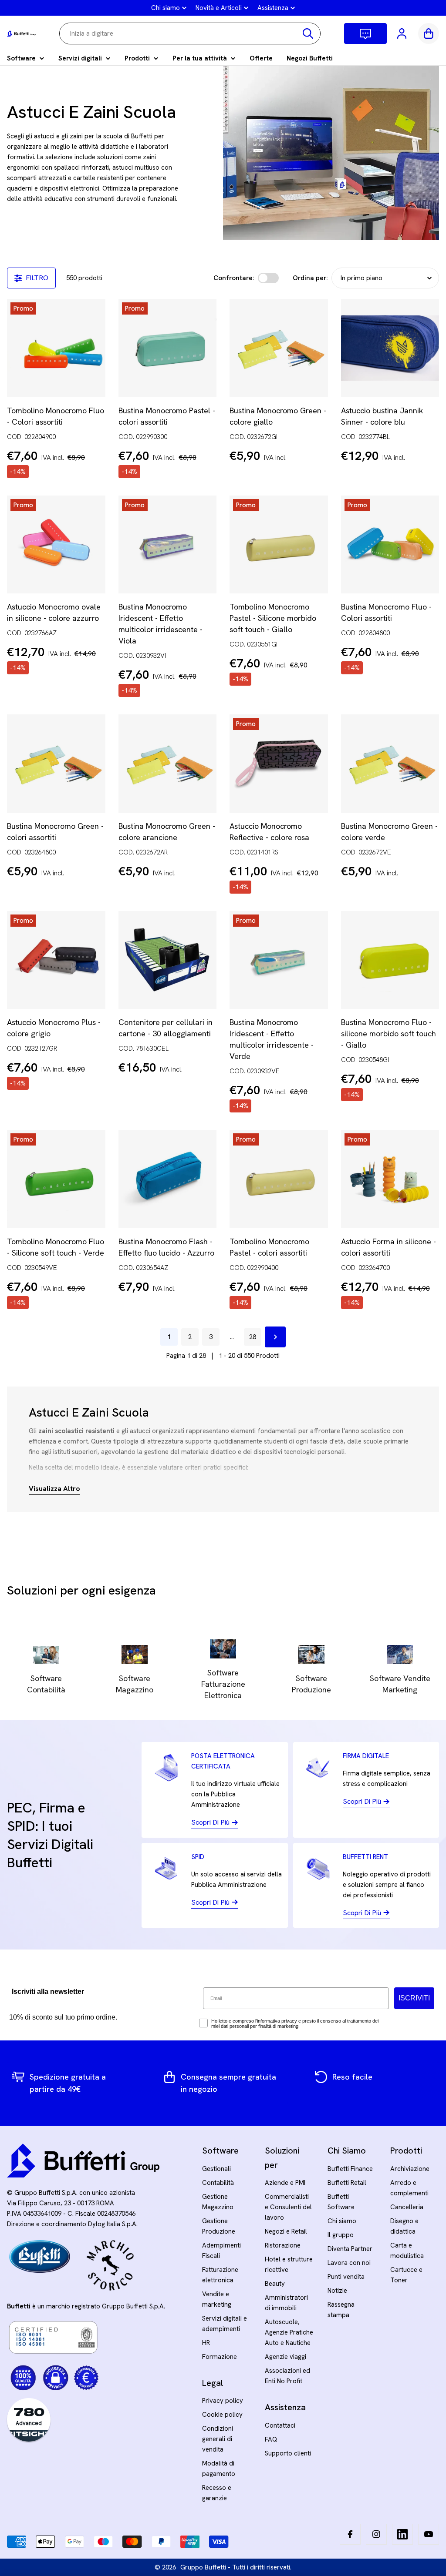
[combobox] (190, 33)
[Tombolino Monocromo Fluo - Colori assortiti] (56, 348)
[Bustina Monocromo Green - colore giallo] (279, 348)
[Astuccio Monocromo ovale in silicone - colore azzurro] (56, 545)
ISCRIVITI (414, 1998)
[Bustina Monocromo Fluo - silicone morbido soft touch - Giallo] (390, 960)
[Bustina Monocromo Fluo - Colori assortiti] (390, 545)
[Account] (402, 33)
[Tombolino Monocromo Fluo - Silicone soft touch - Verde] (56, 1179)
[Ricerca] (308, 33)
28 (253, 1337)
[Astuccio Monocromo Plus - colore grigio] (56, 960)
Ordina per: (310, 278)
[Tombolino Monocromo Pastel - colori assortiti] (279, 1179)
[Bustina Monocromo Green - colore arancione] (168, 764)
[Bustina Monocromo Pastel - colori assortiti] (168, 348)
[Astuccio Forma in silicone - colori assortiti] (390, 1179)
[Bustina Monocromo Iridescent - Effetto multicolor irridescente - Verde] (279, 960)
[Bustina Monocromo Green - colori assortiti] (56, 764)
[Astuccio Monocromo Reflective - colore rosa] (279, 764)
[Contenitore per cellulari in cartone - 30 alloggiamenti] (168, 960)
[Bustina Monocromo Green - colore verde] (390, 764)
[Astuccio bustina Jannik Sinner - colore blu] (390, 348)
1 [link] (169, 1337)
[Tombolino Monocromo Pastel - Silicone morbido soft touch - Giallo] (279, 545)
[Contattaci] (365, 33)
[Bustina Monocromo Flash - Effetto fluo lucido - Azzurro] (168, 1179)
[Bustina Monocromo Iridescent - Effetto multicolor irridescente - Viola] (168, 545)
